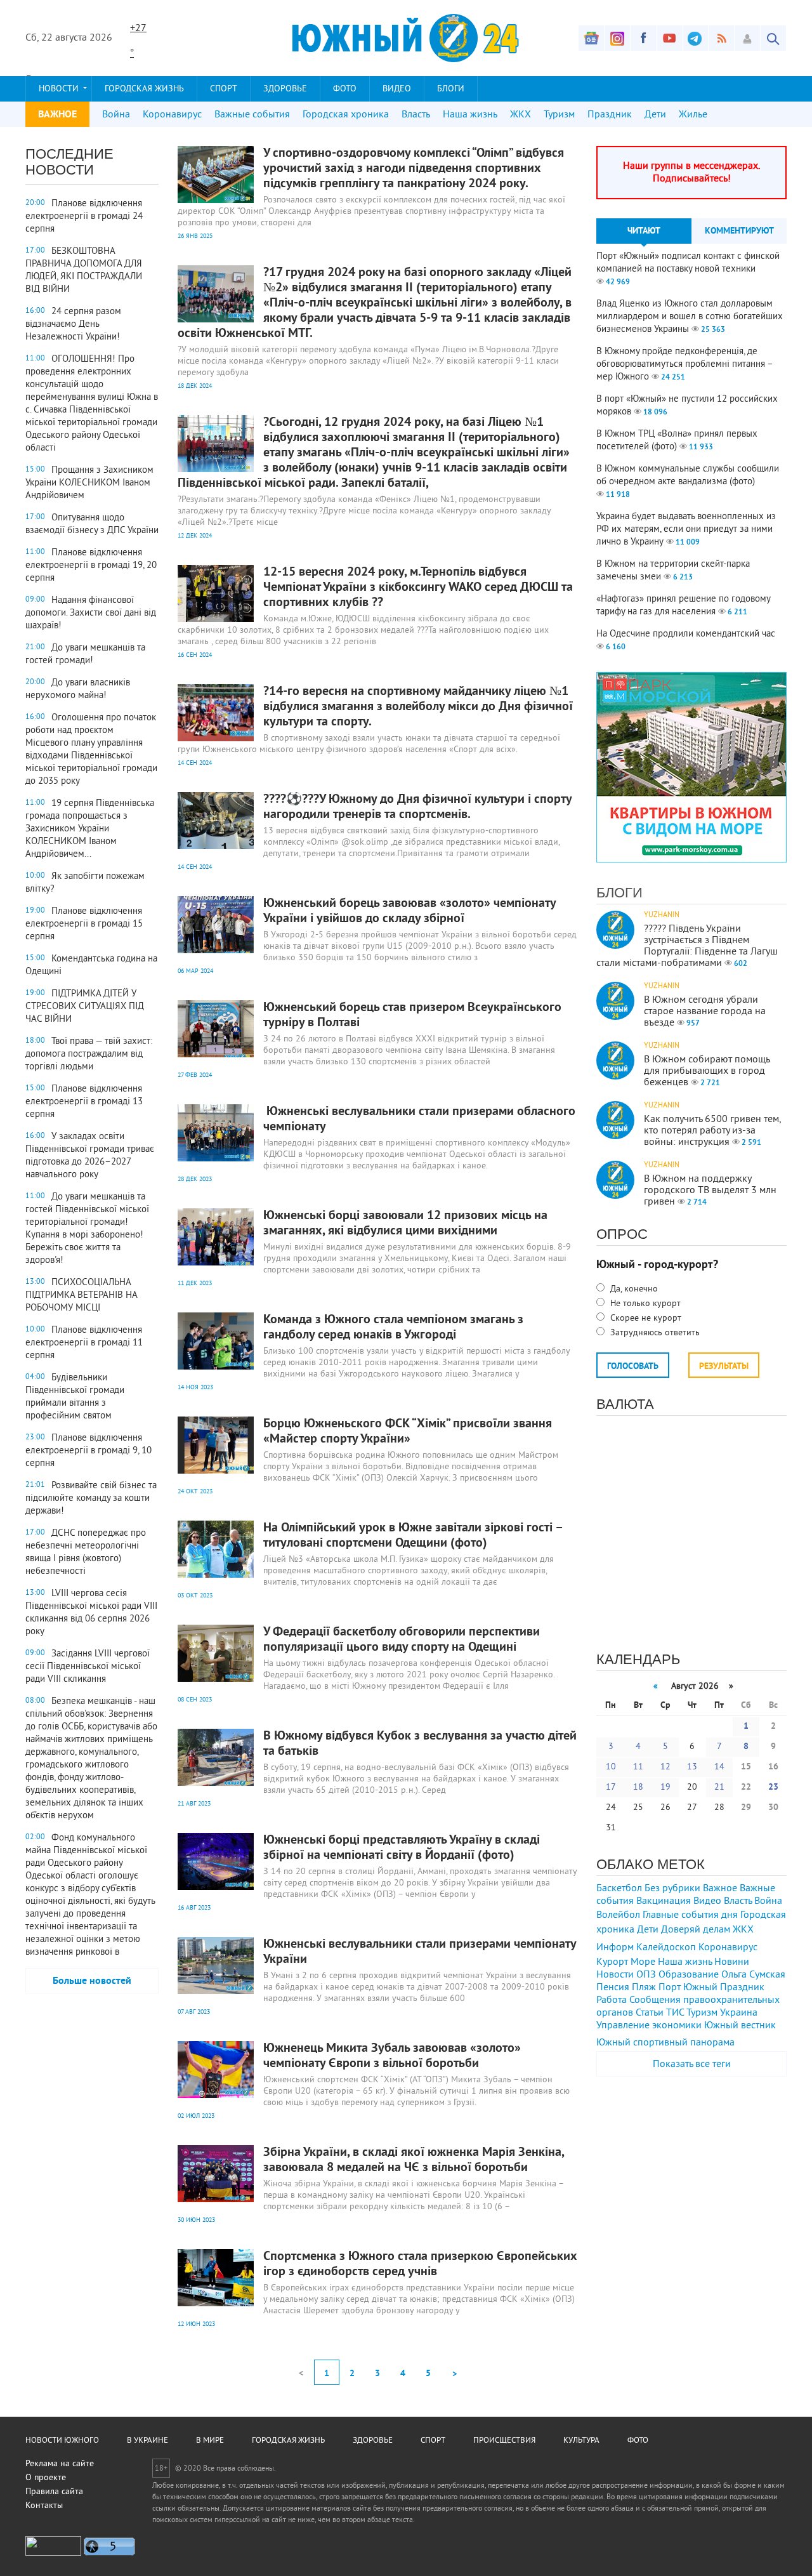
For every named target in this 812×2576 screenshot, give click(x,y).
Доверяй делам (696, 1930)
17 (611, 1787)
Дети (655, 115)
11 (638, 1767)
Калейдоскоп (666, 1948)
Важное (720, 1889)
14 (719, 1767)
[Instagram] (617, 38)
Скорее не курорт (645, 1318)
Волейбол (618, 1915)
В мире (210, 2441)
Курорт (612, 1962)
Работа (612, 2000)
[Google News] (591, 38)
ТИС (675, 2013)
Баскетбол (619, 1889)
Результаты (724, 1367)
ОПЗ (646, 1975)
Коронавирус (172, 115)
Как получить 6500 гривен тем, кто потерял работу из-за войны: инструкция (712, 1131)
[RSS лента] (721, 38)
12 (665, 1767)
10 (611, 1767)
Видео (397, 89)
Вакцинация (664, 1901)
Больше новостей (92, 1981)
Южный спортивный (642, 2043)
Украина (739, 2013)
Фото (345, 89)
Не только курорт (644, 1304)
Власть (416, 115)
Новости (59, 89)
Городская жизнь (144, 89)
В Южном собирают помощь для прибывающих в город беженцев (707, 1071)
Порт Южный (688, 1988)
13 (692, 1767)
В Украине (147, 2441)
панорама (712, 2043)
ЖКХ (521, 115)
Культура (581, 2441)
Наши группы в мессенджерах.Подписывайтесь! (691, 173)
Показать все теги (692, 2064)
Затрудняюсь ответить (654, 1333)
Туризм (559, 115)
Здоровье (285, 89)
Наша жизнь (470, 115)
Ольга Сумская (753, 1975)
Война (116, 115)
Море (643, 1962)
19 (665, 1787)
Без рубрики (672, 1889)
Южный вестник (740, 2026)
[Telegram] (695, 38)
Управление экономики (649, 2026)
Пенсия (613, 1988)
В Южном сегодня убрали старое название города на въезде (705, 1012)
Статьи (650, 2013)
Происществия (504, 2441)
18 (638, 1787)
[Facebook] (643, 38)
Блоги (451, 89)
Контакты (44, 2506)
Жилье (693, 115)
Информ (615, 1948)
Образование (689, 1975)
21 (719, 1787)
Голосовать (633, 1367)
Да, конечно (633, 1289)
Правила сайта (54, 2492)
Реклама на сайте (60, 2464)
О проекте (46, 2478)
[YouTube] (669, 38)
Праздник (610, 115)
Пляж (644, 1988)
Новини (732, 1962)
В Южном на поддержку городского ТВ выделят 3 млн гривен (710, 1191)
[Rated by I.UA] (53, 2553)
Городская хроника (346, 115)
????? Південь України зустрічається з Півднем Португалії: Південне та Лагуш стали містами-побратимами (687, 946)
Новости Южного (62, 2441)
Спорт (224, 89)
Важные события (252, 115)
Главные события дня (690, 1915)
